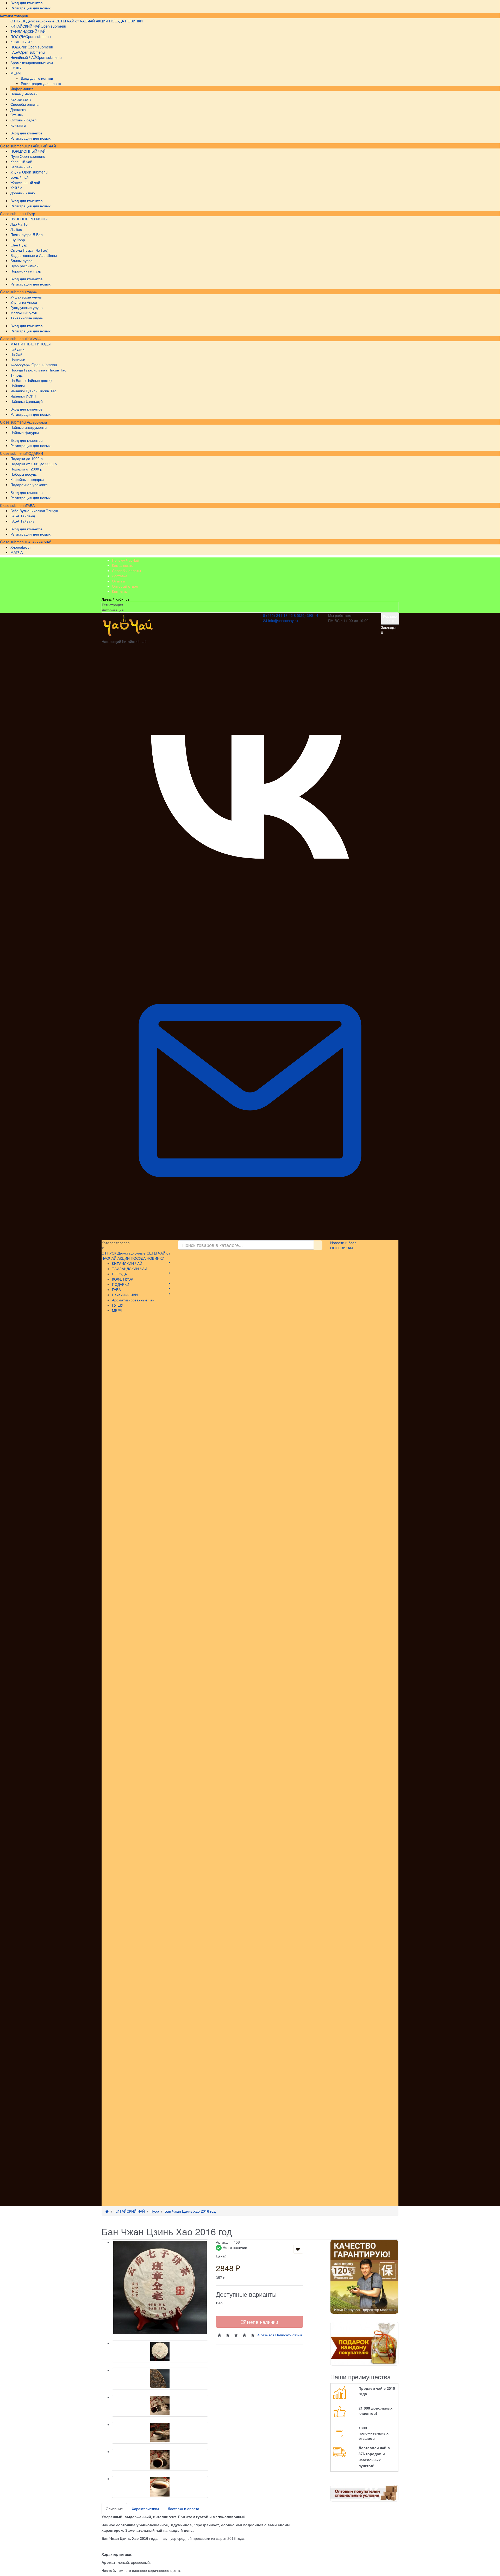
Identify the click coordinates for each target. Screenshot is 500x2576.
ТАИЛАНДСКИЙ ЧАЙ (130, 1269)
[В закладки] (298, 2249)
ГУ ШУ (118, 1305)
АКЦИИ (102, 21)
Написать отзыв (289, 2335)
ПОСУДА (33, 339)
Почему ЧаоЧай (126, 560)
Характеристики (145, 2509)
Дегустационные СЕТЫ (46, 21)
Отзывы (118, 581)
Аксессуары (36, 422)
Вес (219, 2303)
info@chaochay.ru (283, 620)
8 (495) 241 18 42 (278, 615)
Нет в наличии (262, 2322)
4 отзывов (266, 2335)
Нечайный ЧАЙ (39, 542)
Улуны (32, 292)
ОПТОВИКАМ (342, 1248)
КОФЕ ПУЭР (123, 1279)
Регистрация (113, 605)
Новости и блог (343, 1243)
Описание (114, 2509)
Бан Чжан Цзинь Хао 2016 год (190, 2211)
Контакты (120, 591)
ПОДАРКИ (34, 453)
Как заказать (123, 565)
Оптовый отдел (125, 586)
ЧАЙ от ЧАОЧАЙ (81, 21)
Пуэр (30, 214)
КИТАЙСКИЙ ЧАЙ (41, 146)
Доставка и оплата (183, 2509)
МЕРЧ (117, 1310)
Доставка (120, 576)
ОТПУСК (18, 21)
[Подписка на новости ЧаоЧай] (250, 1237)
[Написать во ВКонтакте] (250, 939)
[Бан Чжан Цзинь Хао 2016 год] (160, 2288)
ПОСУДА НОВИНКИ (126, 21)
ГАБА (30, 505)
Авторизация (113, 610)
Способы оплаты (126, 570)
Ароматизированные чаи (133, 1300)
